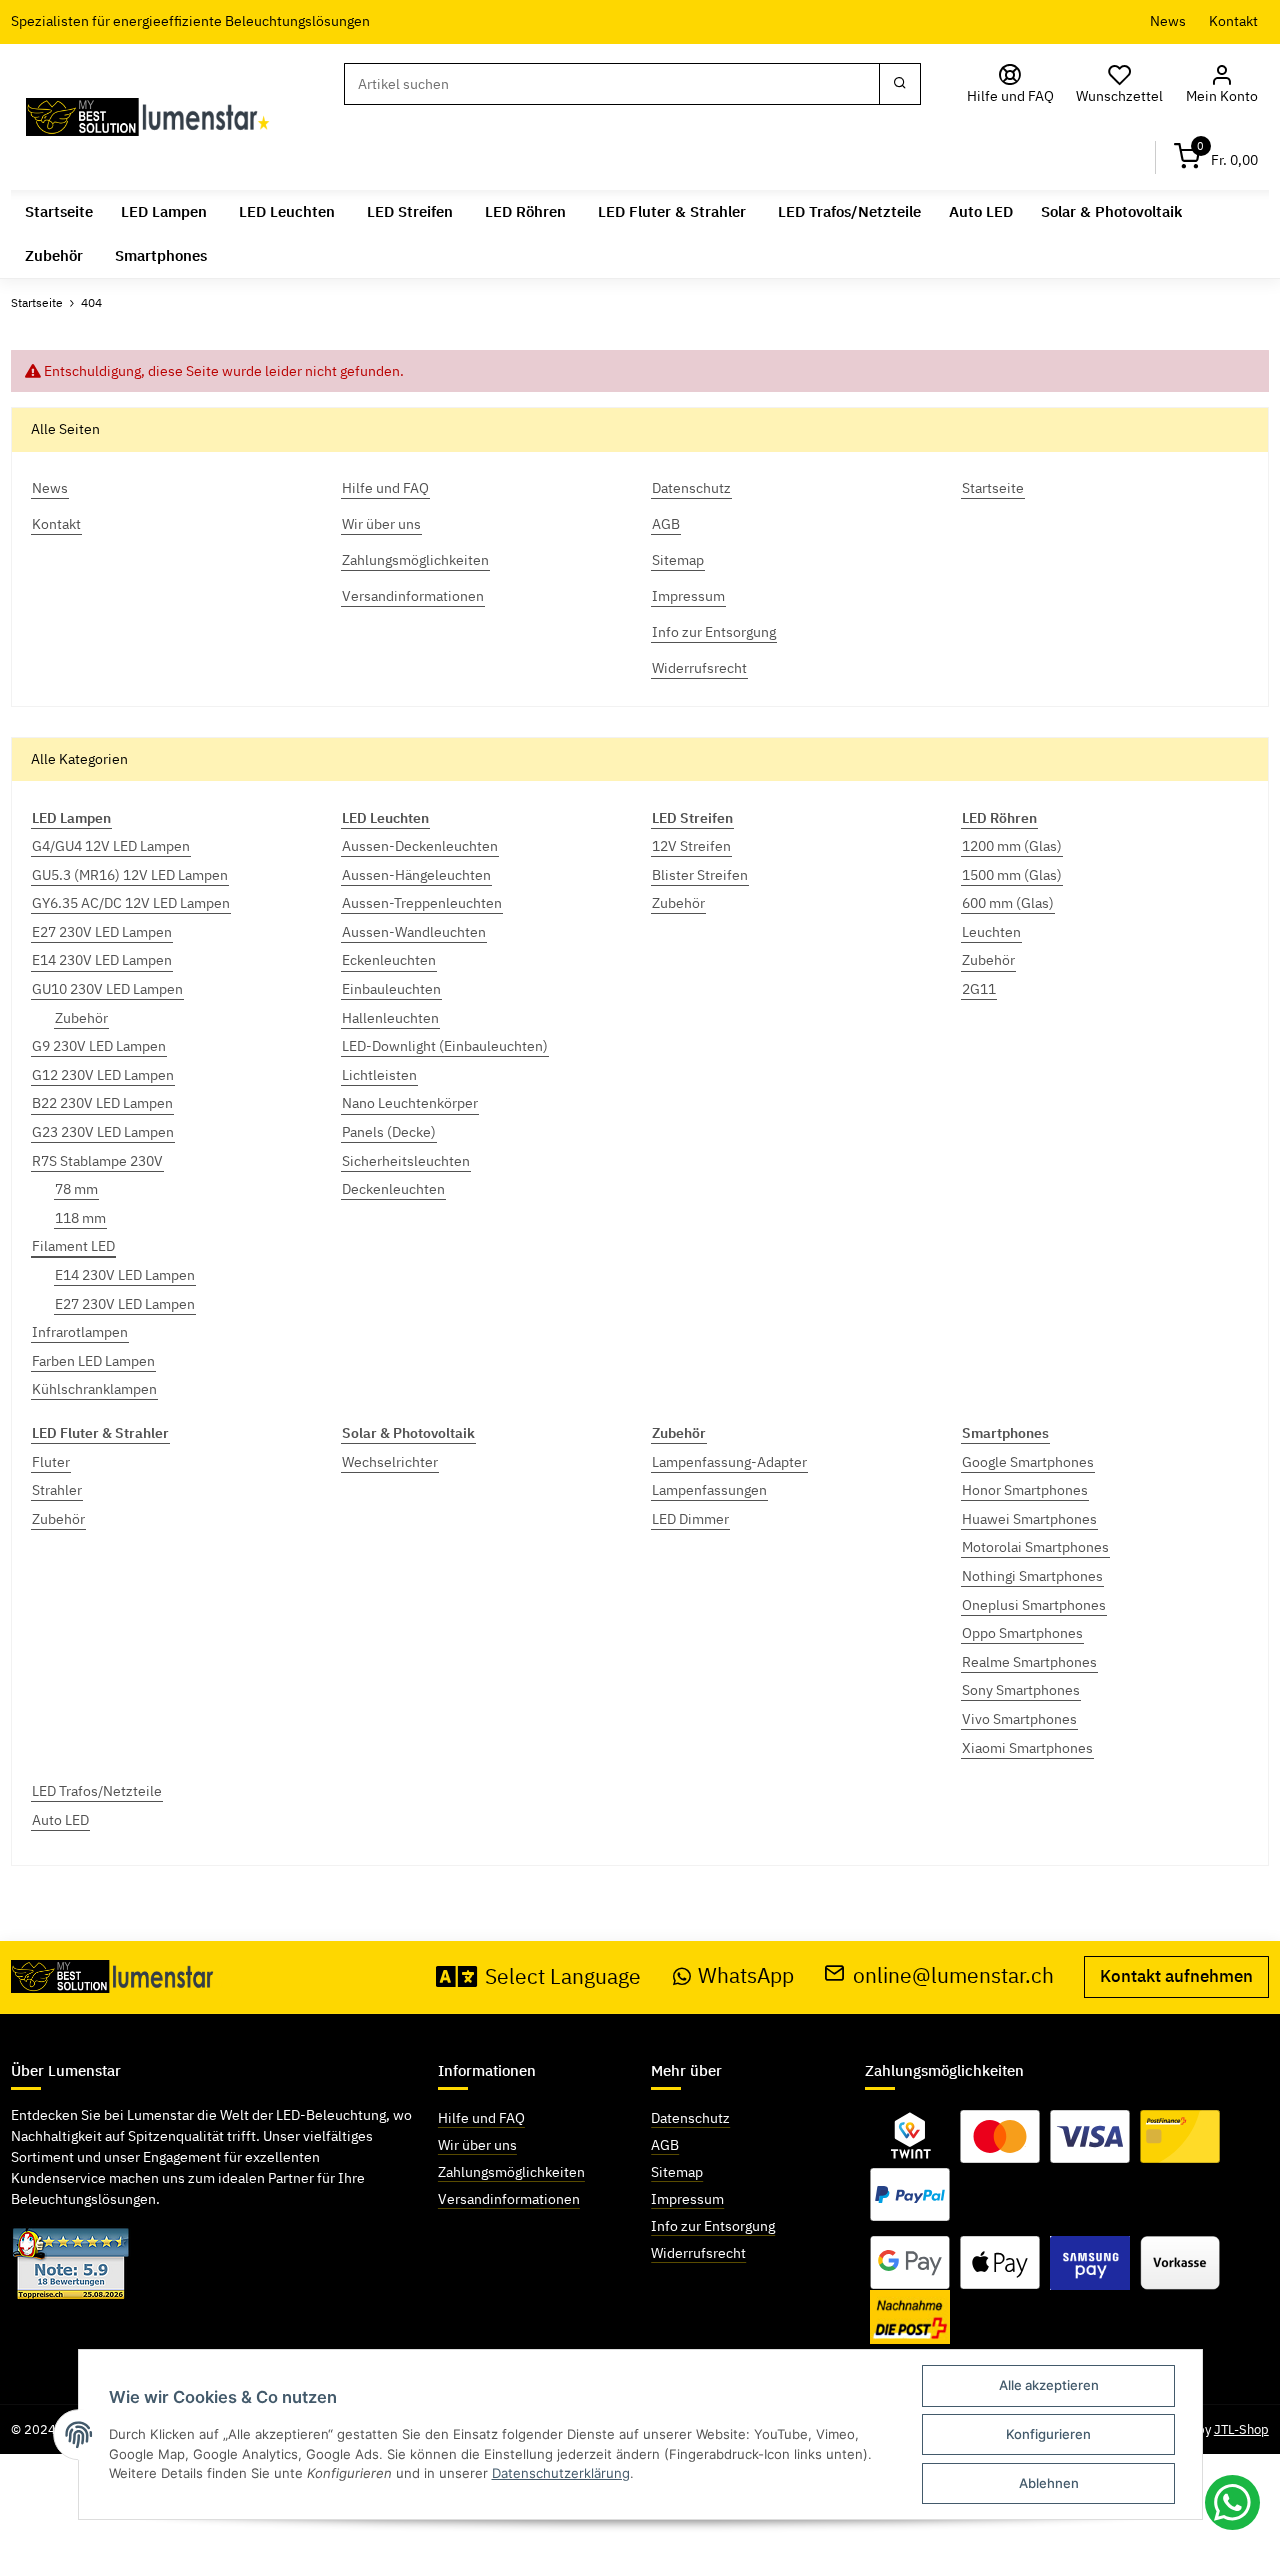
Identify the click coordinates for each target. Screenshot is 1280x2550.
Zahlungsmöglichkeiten (511, 2172)
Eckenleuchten (389, 960)
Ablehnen (1049, 2483)
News (1168, 21)
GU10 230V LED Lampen (107, 989)
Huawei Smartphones (1029, 1519)
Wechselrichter (390, 1462)
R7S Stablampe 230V (97, 1161)
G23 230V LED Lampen (103, 1132)
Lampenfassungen (709, 1490)
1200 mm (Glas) (1012, 846)
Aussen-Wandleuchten (414, 932)
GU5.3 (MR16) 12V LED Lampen (130, 875)
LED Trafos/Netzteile (97, 1791)
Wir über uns (477, 2145)
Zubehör (81, 1018)
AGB (665, 2145)
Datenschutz (690, 2118)
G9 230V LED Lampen (99, 1046)
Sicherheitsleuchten (406, 1161)
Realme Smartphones (1029, 1662)
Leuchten (991, 932)
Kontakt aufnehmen (1176, 1976)
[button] (1221, 84)
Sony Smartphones (1021, 1690)
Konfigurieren (1048, 2434)
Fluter (51, 1462)
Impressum (687, 2199)
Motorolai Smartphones (1035, 1547)
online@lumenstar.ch (953, 1975)
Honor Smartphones (1025, 1490)
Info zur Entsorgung (713, 2226)
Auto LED (60, 1820)
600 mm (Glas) (1008, 903)
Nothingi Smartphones (1032, 1576)
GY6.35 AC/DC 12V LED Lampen (131, 903)
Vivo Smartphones (1019, 1719)
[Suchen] (900, 84)
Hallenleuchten (390, 1018)
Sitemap (677, 2172)
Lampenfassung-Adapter (729, 1462)
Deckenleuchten (393, 1189)
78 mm (76, 1189)
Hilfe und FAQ (481, 2118)
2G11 (979, 989)
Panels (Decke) (389, 1132)
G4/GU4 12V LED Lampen (111, 846)
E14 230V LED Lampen (102, 960)
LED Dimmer (690, 1519)
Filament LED (73, 1246)
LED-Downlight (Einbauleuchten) (445, 1046)
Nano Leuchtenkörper (410, 1103)
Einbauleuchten (391, 989)
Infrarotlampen (80, 1332)
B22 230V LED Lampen (102, 1103)
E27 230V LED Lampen (102, 932)
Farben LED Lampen (93, 1361)
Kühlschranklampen (94, 1389)
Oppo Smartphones (1022, 1633)
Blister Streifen (700, 875)
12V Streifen (691, 846)
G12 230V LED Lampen (103, 1075)
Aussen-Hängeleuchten (416, 875)
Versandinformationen (509, 2199)
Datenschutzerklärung (561, 2473)
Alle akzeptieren (1049, 2385)
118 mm (80, 1218)
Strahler (57, 1490)
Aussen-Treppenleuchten (422, 903)
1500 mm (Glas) (1012, 875)
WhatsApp (746, 1975)
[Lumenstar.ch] (149, 117)
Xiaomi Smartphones (1027, 1748)
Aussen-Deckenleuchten (420, 846)
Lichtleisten (379, 1075)
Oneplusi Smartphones (1034, 1605)
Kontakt (1233, 21)
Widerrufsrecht (698, 2253)
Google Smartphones (1028, 1462)
